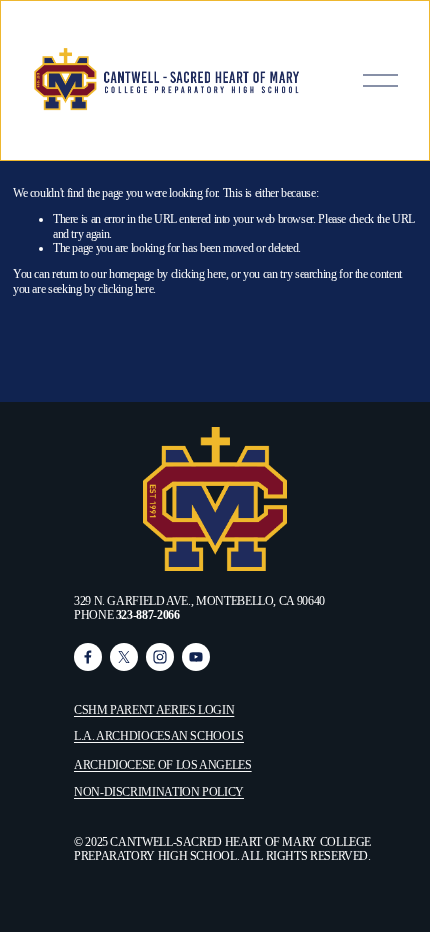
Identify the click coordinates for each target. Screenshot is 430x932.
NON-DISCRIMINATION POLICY (159, 792)
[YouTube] (196, 657)
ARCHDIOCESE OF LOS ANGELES (163, 765)
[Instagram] (160, 657)
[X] (124, 657)
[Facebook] (88, 657)
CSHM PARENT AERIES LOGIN (154, 710)
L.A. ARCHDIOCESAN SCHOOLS (159, 736)
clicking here (198, 274)
